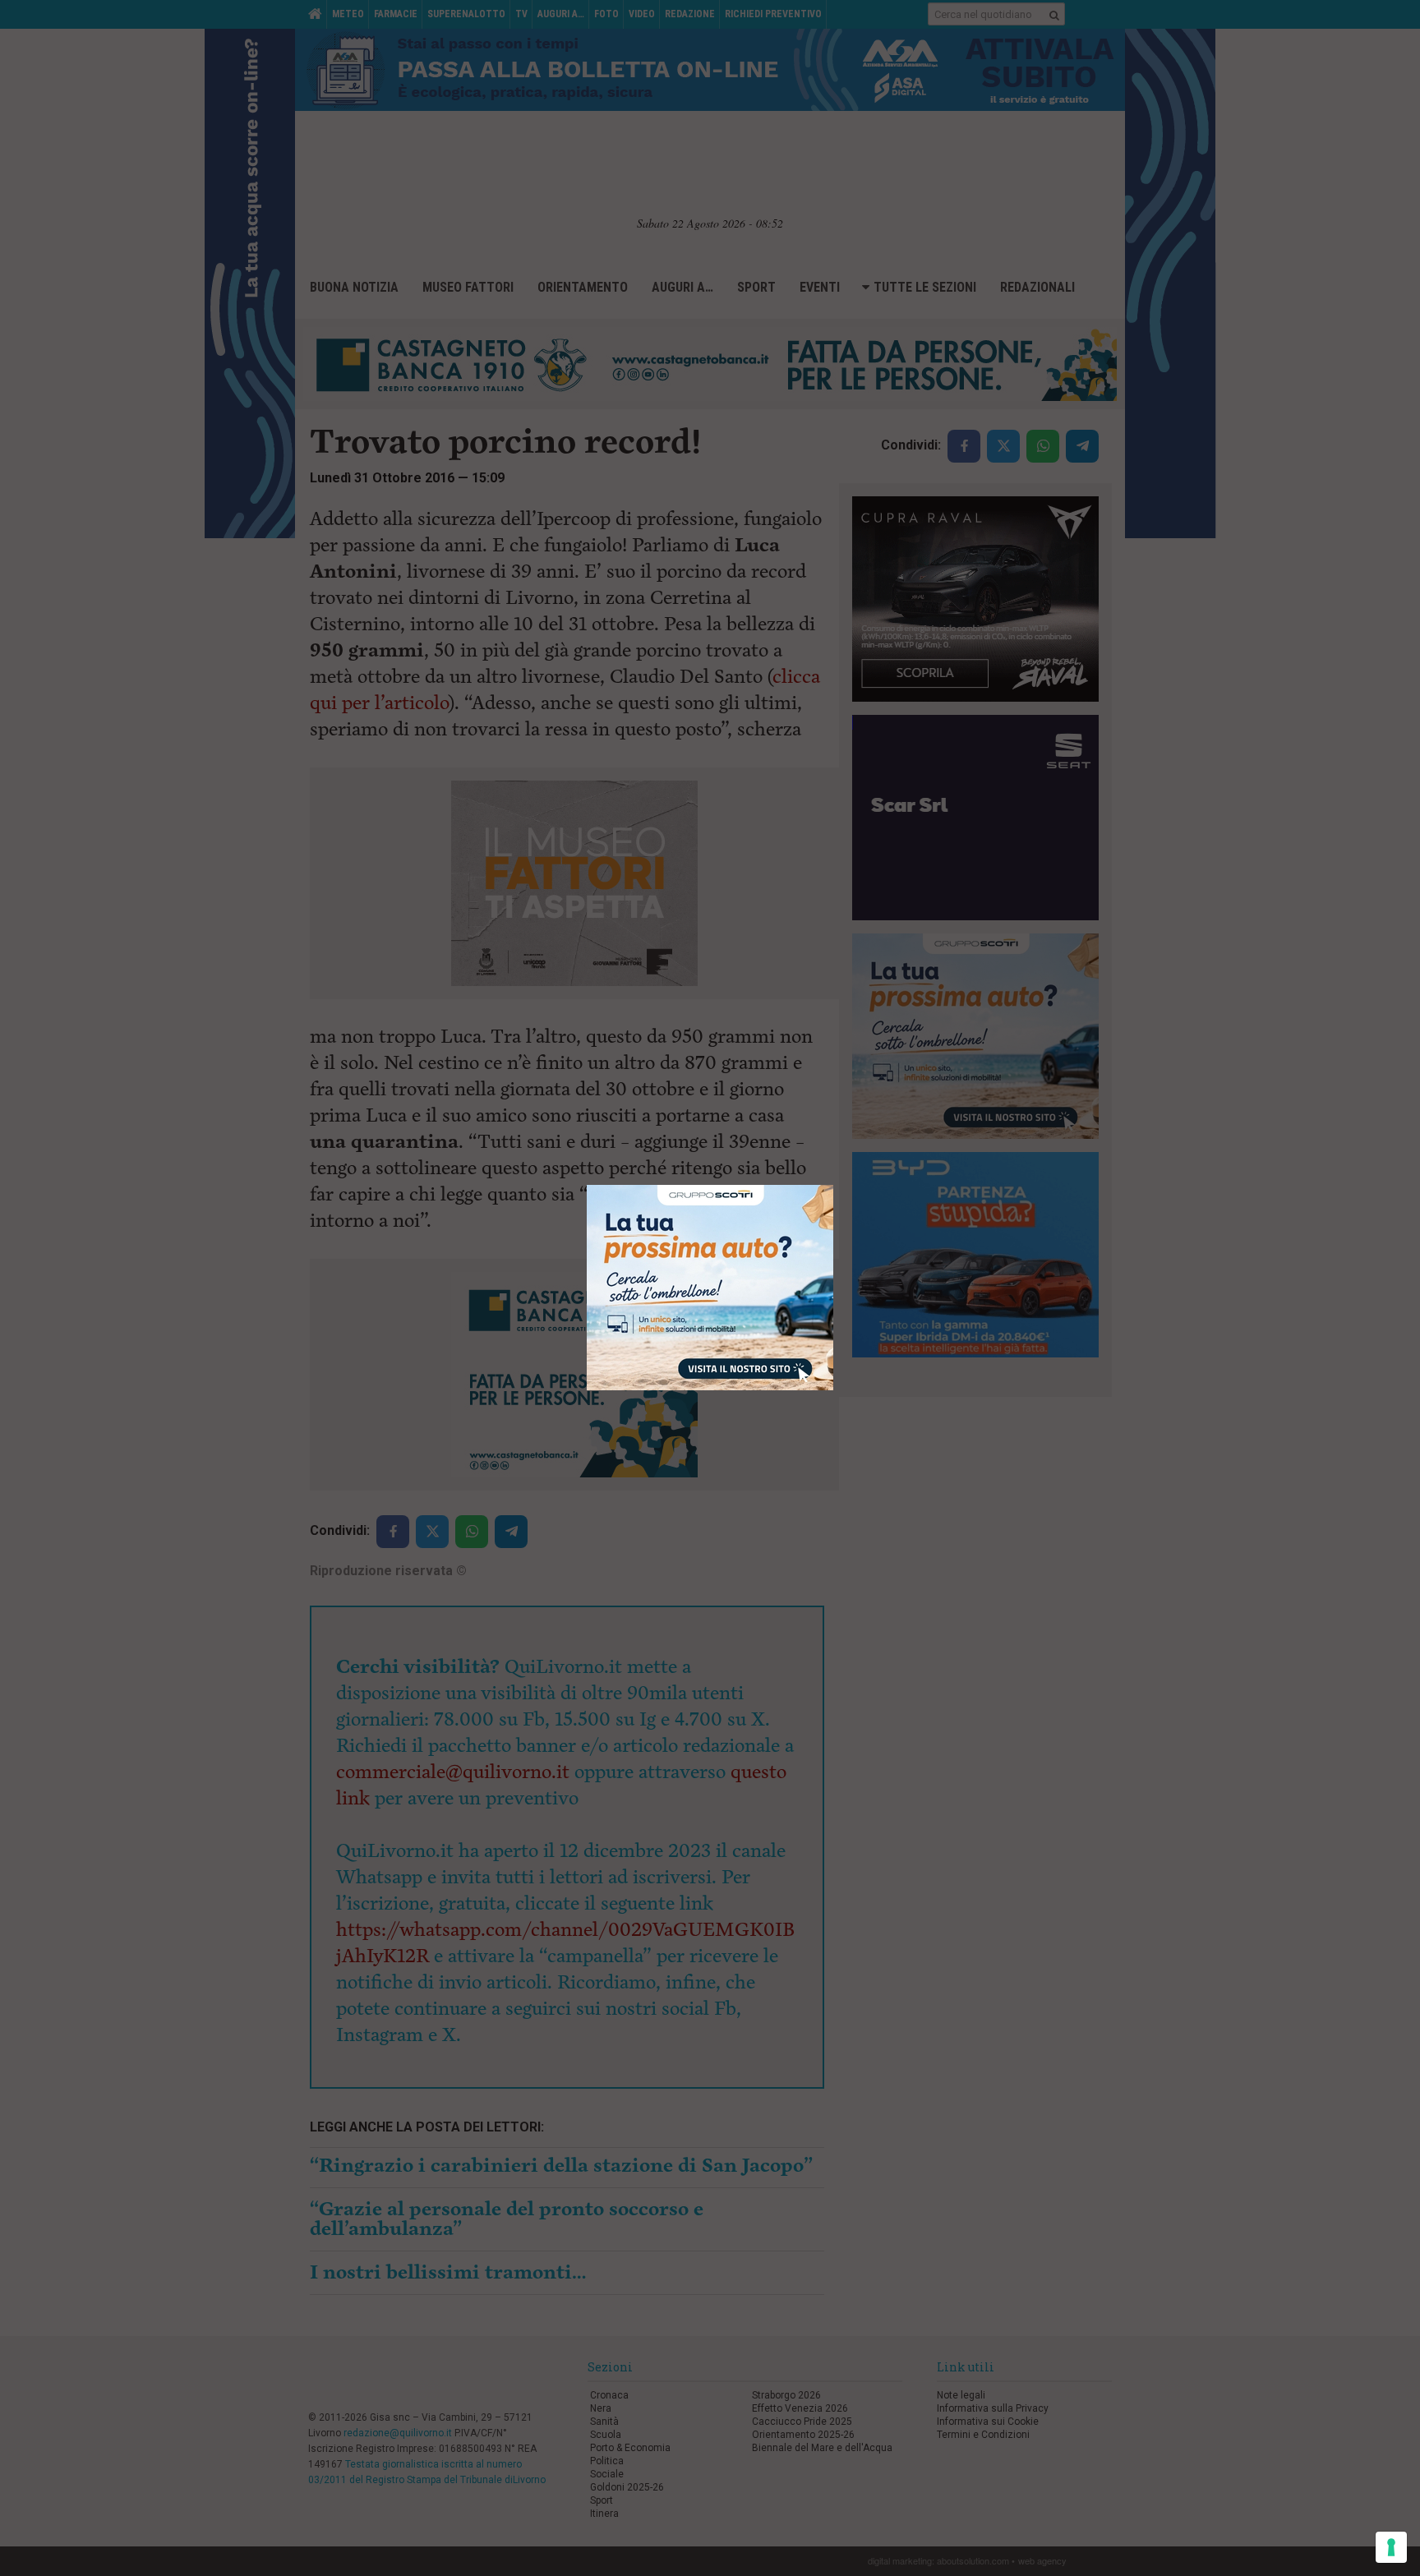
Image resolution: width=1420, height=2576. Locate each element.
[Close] (834, 1185)
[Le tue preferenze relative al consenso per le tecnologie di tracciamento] (1391, 2547)
